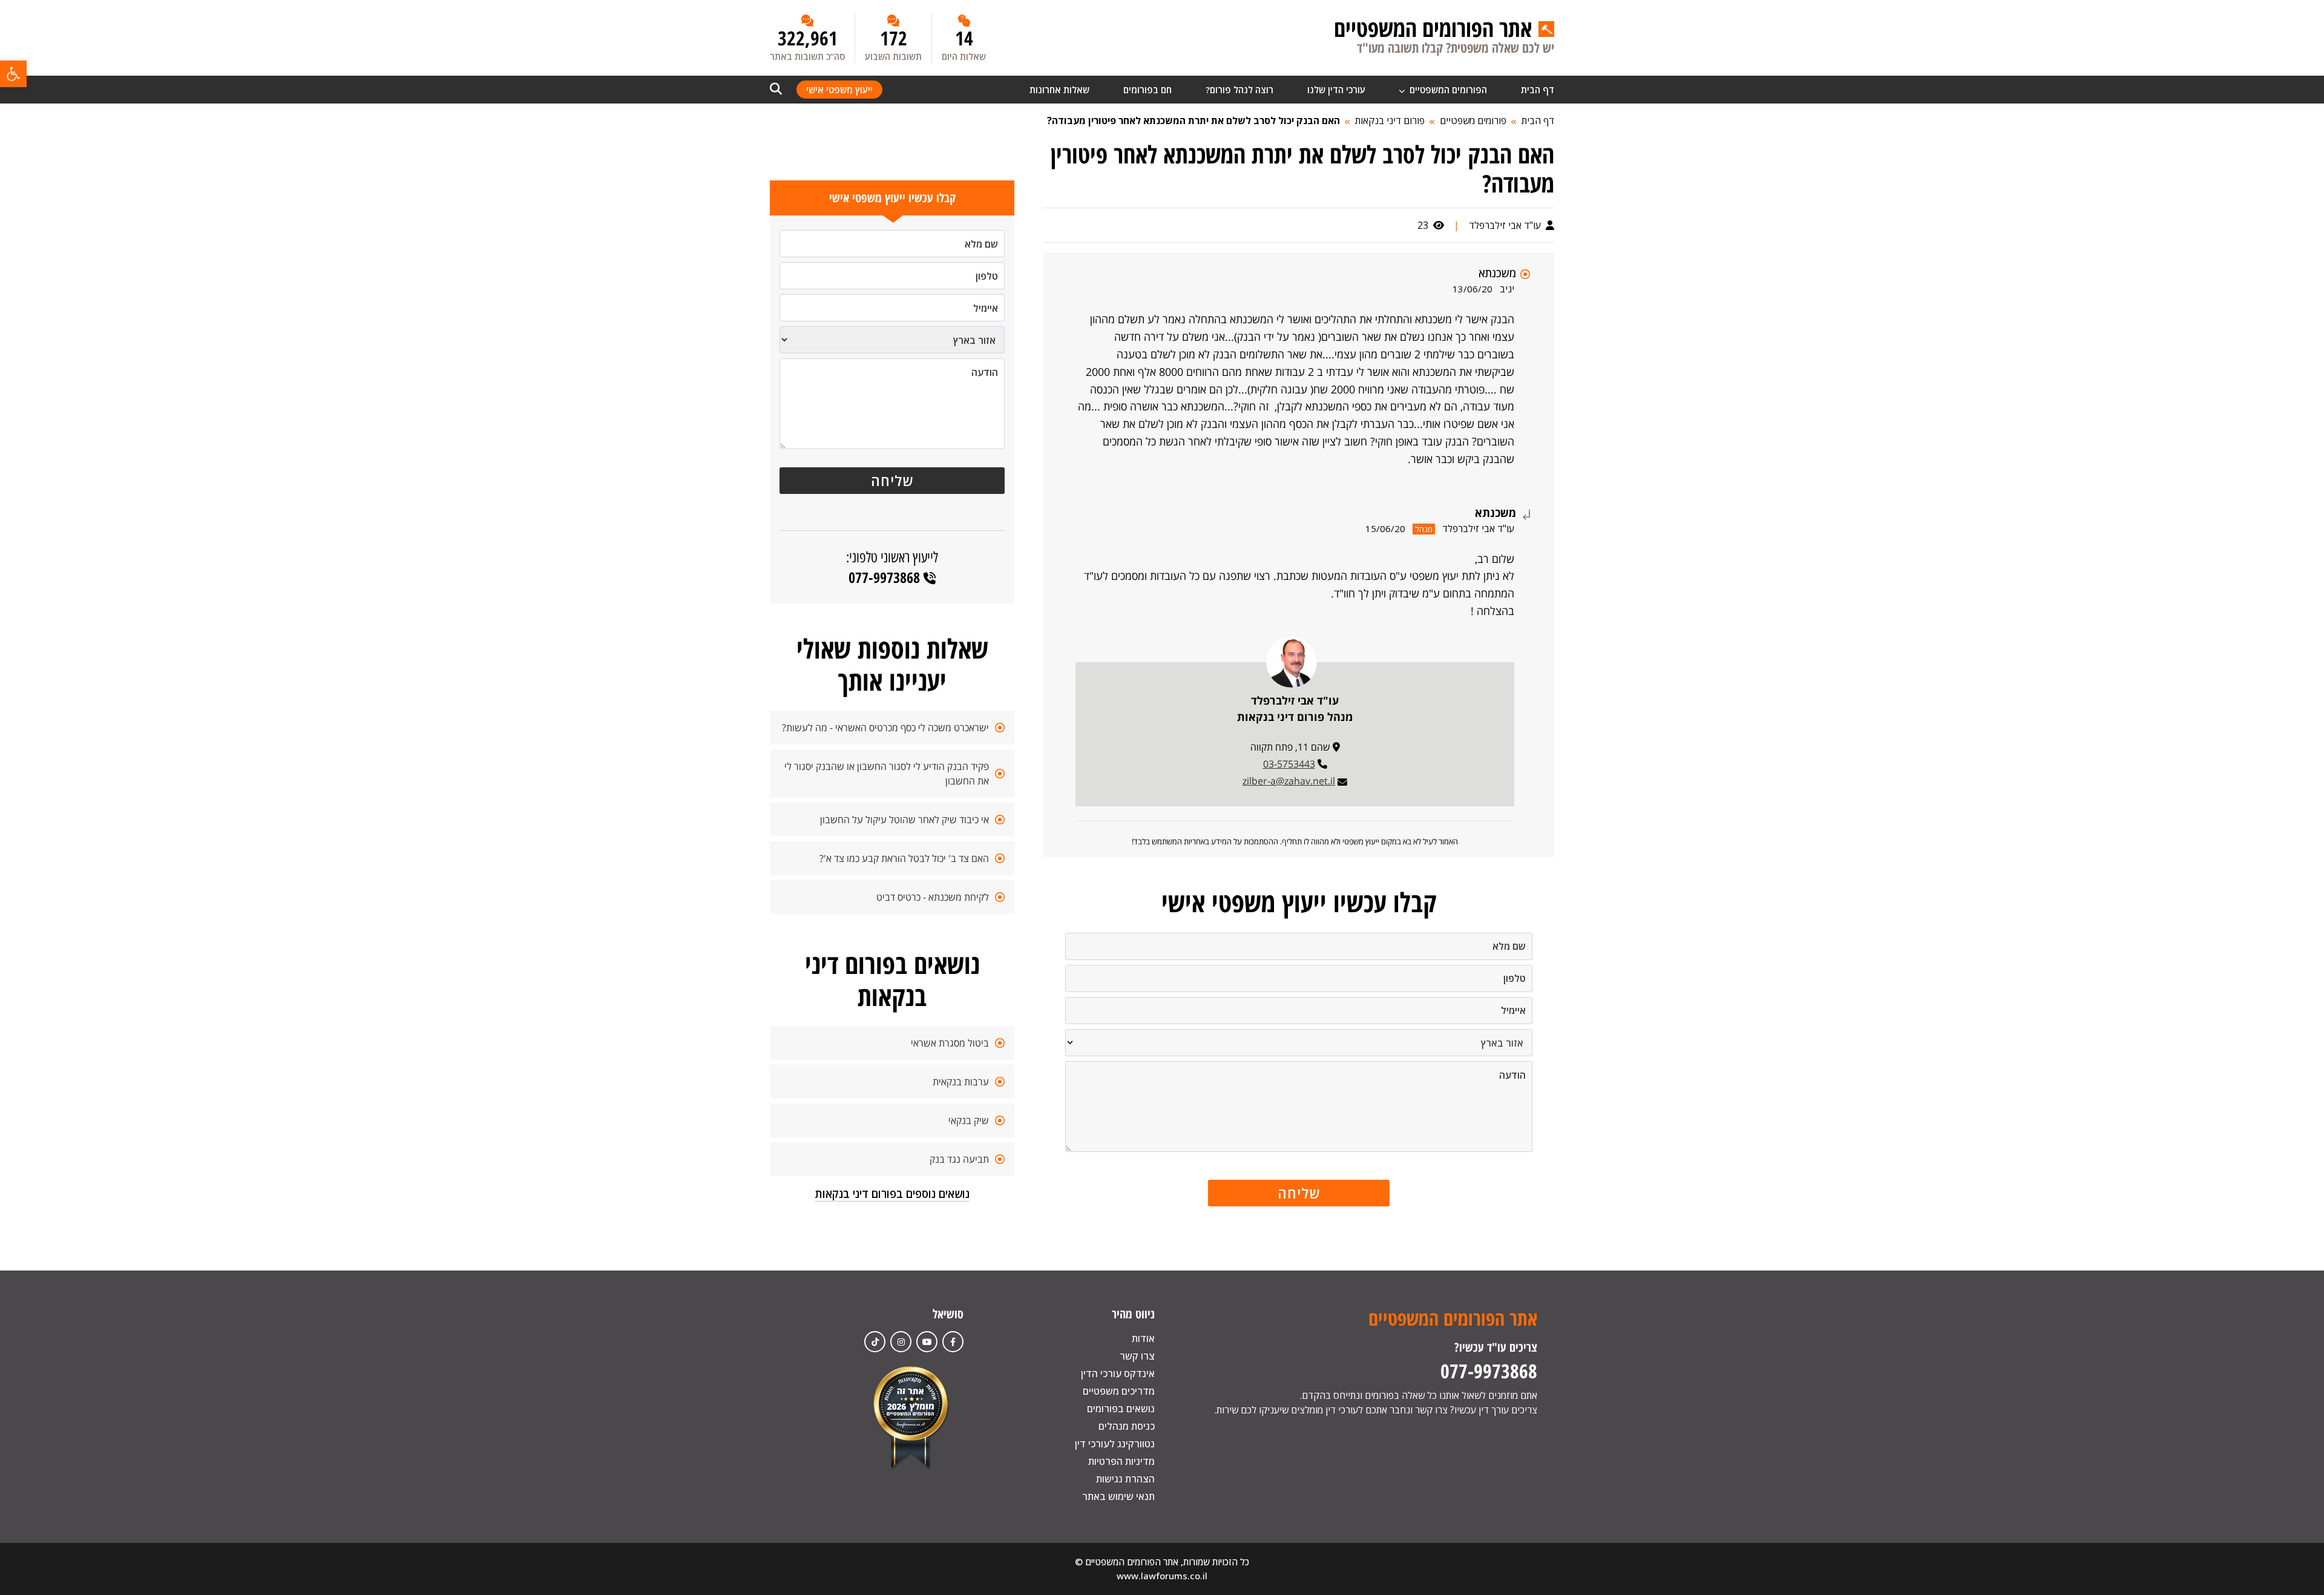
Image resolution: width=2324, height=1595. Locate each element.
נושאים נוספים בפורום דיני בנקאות (892, 1194)
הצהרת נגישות (1125, 1479)
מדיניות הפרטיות (1121, 1461)
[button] (13, 74)
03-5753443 (1289, 764)
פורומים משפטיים (1473, 120)
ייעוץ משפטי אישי (839, 90)
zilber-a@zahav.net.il (1289, 781)
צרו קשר (1137, 1356)
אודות (1143, 1338)
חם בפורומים (1147, 90)
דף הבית (1538, 90)
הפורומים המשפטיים (1447, 90)
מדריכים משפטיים (1119, 1391)
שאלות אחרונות (1059, 90)
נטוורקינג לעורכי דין (1115, 1444)
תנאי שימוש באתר (1118, 1496)
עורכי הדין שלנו (1336, 90)
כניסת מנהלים (1127, 1426)
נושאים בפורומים (1121, 1409)
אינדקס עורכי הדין (1118, 1373)
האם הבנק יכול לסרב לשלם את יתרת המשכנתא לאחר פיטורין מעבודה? (1193, 120)
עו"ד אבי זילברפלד (1506, 225)
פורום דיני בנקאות (1390, 120)
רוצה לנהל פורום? (1239, 90)
